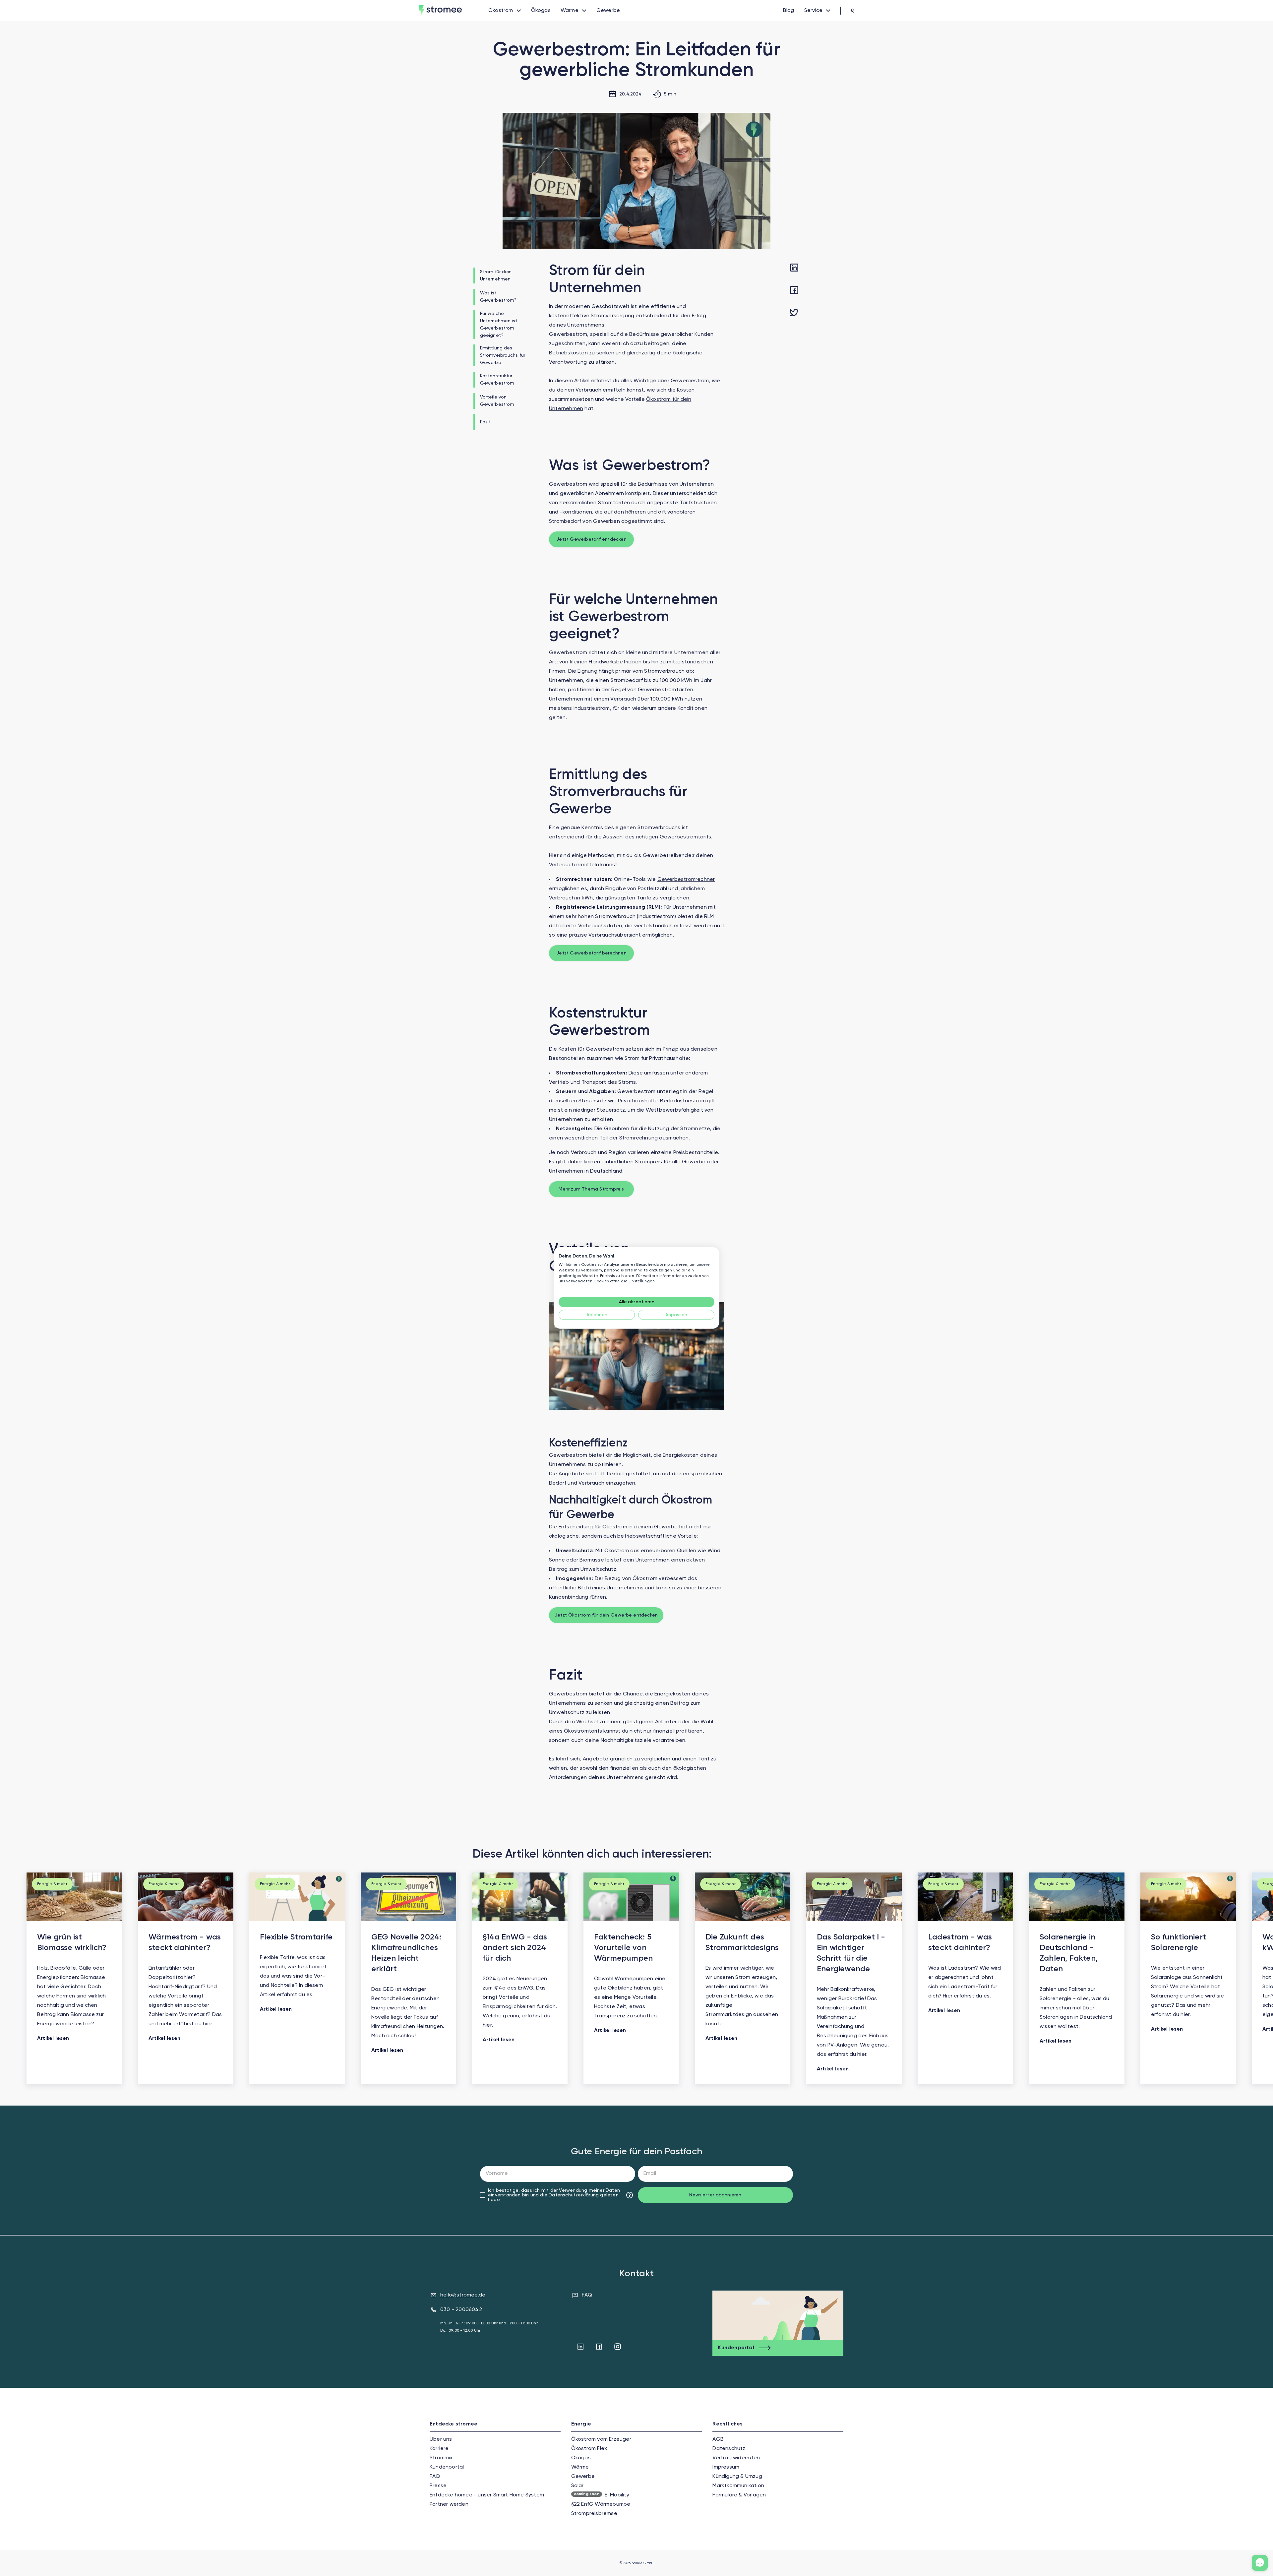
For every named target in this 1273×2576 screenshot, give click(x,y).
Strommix (441, 2458)
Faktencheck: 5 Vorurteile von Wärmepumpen (623, 1948)
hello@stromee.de (463, 2295)
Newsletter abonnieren (715, 2195)
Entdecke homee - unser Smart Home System (487, 2495)
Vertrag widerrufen (736, 2458)
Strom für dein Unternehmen (496, 276)
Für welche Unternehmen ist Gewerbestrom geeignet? (499, 325)
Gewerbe (583, 2477)
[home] (454, 11)
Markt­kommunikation (738, 2486)
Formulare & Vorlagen (739, 2495)
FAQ (587, 2295)
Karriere (439, 2449)
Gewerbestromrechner (686, 880)
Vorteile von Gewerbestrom (497, 401)
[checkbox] (483, 2195)
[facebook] (794, 291)
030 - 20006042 (461, 2310)
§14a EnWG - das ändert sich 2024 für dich (515, 1948)
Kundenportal (447, 2467)
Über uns (441, 2439)
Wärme (580, 2467)
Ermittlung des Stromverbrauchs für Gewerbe (503, 355)
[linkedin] (794, 268)
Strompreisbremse (594, 2514)
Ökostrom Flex (589, 2449)
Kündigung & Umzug (737, 2477)
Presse (438, 2486)
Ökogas (581, 2458)
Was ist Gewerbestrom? (498, 297)
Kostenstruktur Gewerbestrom (497, 380)
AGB (718, 2439)
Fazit (485, 422)
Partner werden (449, 2504)
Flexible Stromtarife (296, 1937)
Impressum (726, 2467)
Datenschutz (729, 2449)
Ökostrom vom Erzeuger (601, 2439)
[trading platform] (847, 11)
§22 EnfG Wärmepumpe (601, 2504)
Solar (577, 2486)
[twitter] (794, 313)
